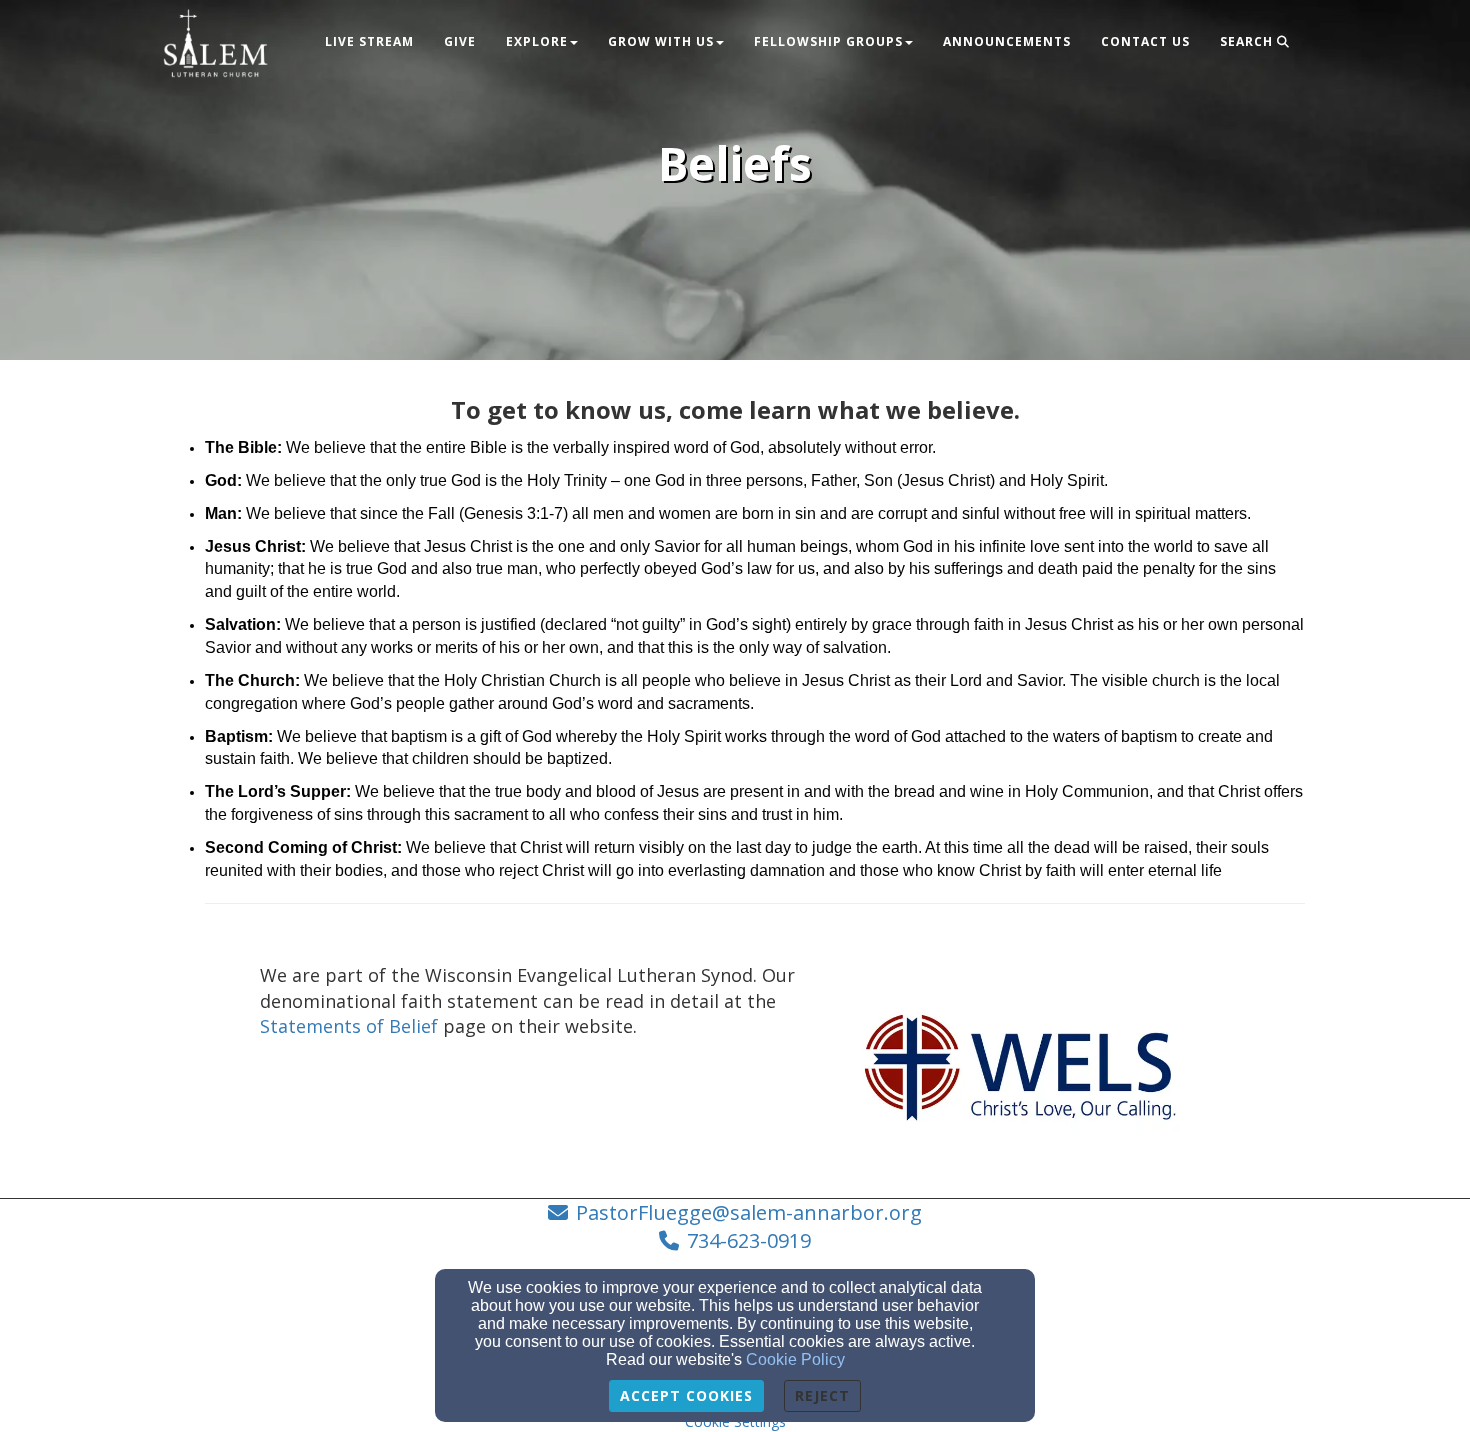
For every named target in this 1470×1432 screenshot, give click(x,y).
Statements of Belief (349, 1026)
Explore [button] (537, 41)
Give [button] (460, 41)
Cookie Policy (795, 1359)
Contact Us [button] (1145, 41)
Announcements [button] (1007, 41)
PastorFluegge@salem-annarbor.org (749, 1212)
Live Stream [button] (369, 41)
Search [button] (1248, 41)
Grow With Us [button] (661, 41)
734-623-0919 (749, 1240)
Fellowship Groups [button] (828, 41)
